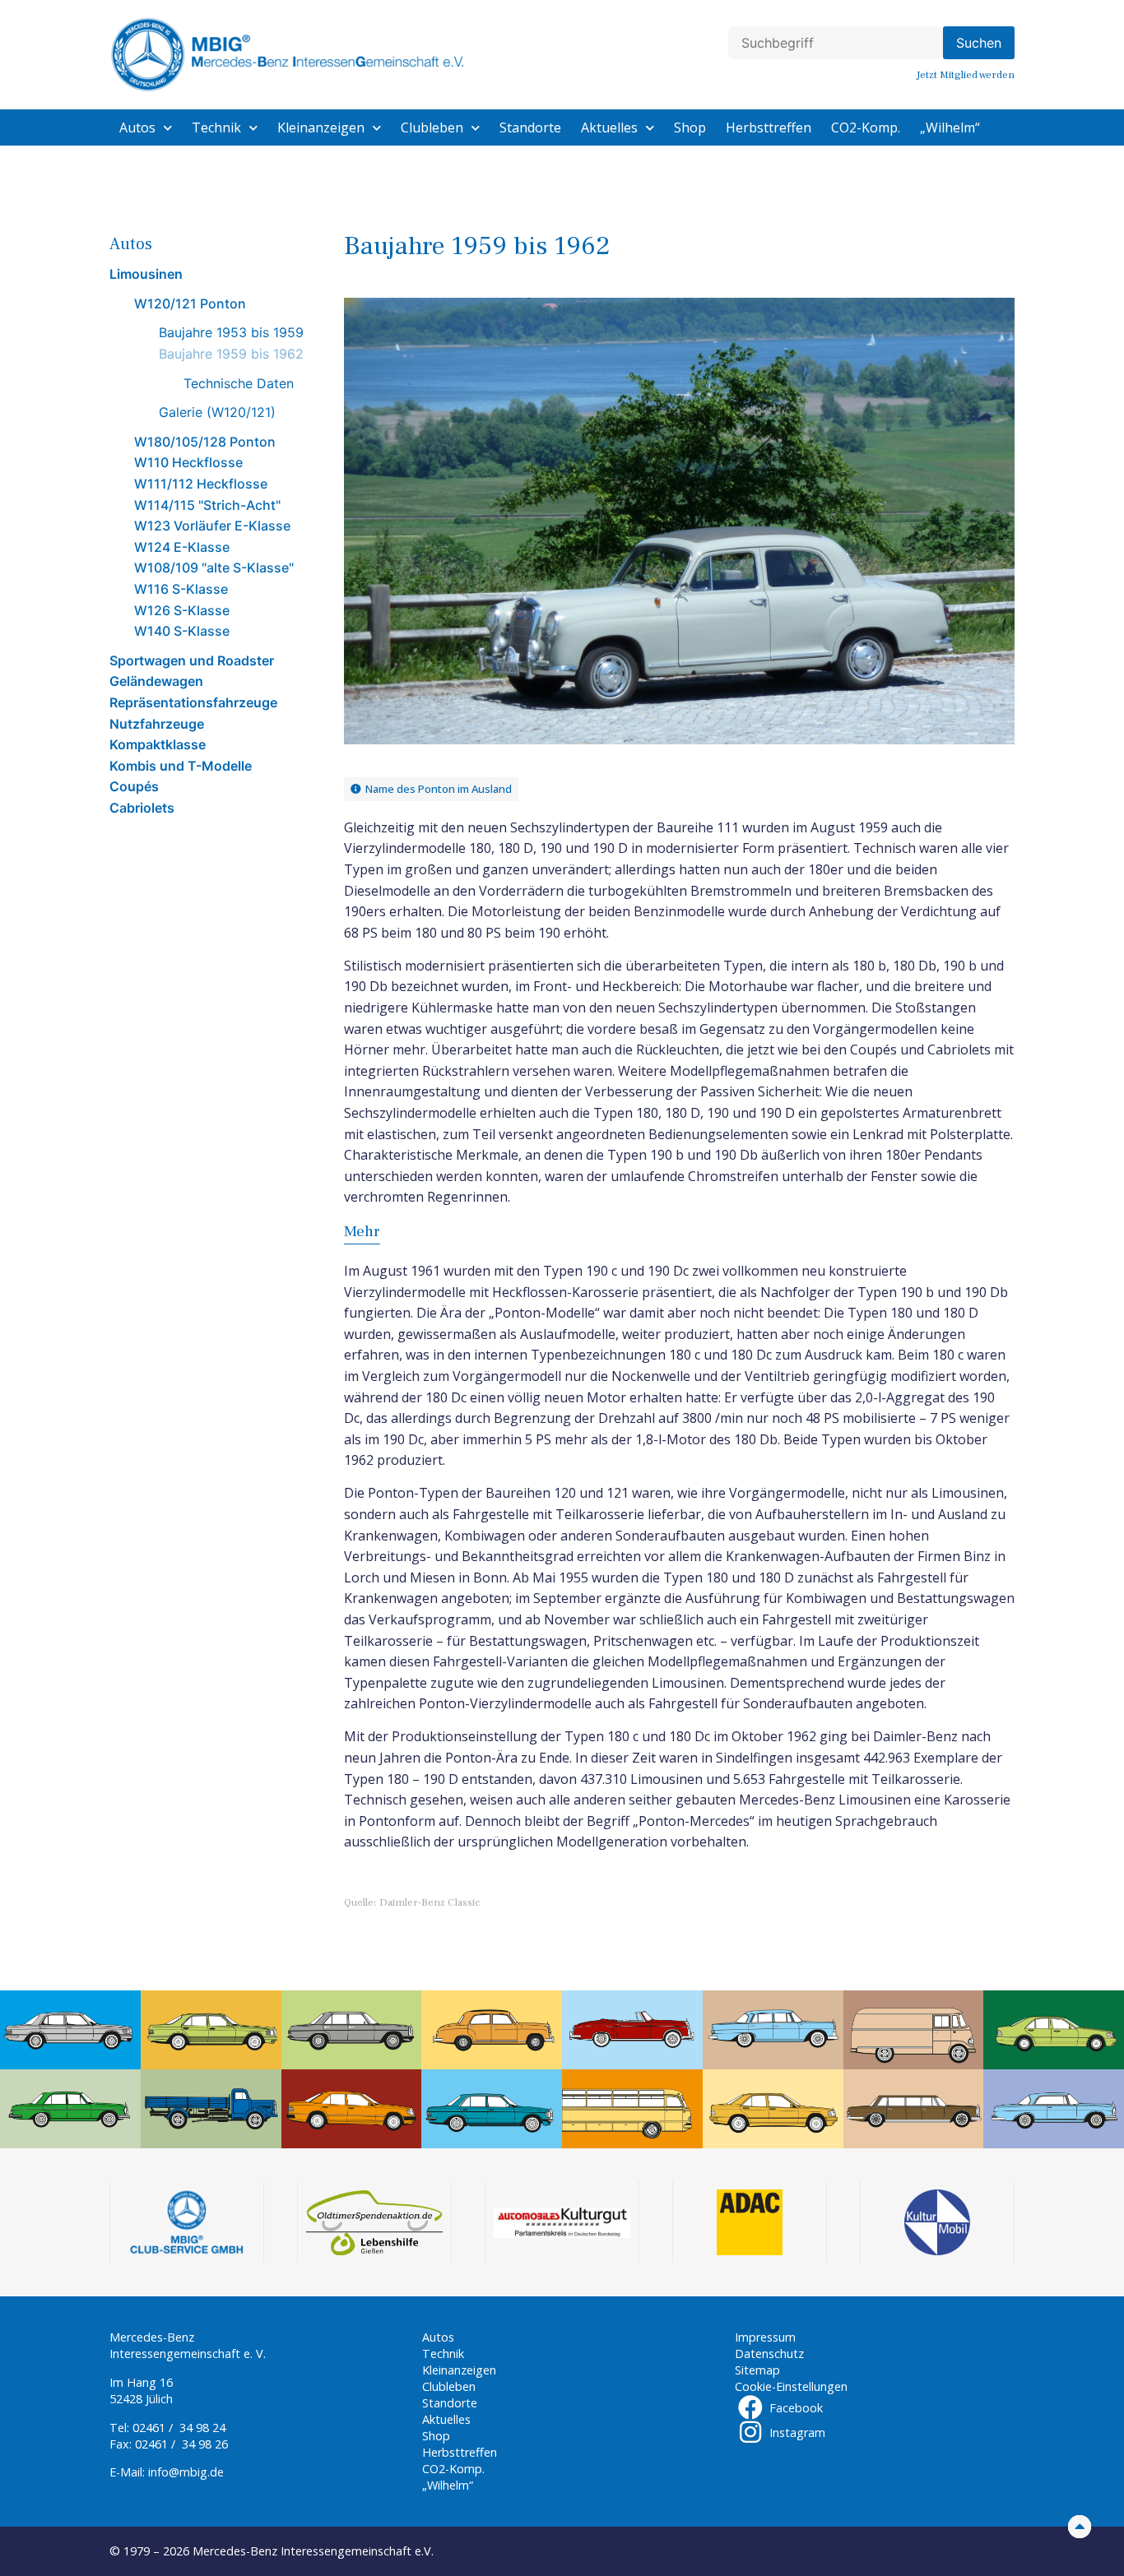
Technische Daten (239, 383)
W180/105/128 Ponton (205, 442)
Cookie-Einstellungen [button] (791, 2386)
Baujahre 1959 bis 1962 (231, 354)
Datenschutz (769, 2354)
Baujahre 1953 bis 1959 (231, 332)
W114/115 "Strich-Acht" (207, 505)
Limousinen (146, 274)
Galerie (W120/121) (217, 412)
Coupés (134, 786)
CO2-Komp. (866, 127)
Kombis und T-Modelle (181, 766)
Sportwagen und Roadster (192, 660)
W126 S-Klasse (182, 610)
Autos (137, 127)
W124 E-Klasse (182, 547)
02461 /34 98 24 (179, 2428)
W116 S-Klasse (181, 589)
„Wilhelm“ (950, 127)
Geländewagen (156, 681)
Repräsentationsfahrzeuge (193, 702)
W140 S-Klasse (182, 631)
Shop (690, 127)
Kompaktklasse (158, 744)
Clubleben (432, 127)
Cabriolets (142, 808)
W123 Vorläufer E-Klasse (212, 526)
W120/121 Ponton (190, 303)
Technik (216, 127)
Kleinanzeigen (321, 127)
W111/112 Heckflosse (201, 484)
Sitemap (757, 2370)
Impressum (765, 2337)
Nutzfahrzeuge (157, 724)
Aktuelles (609, 127)
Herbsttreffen (769, 127)
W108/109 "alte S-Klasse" (214, 568)
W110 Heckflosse (188, 462)
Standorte (530, 127)
